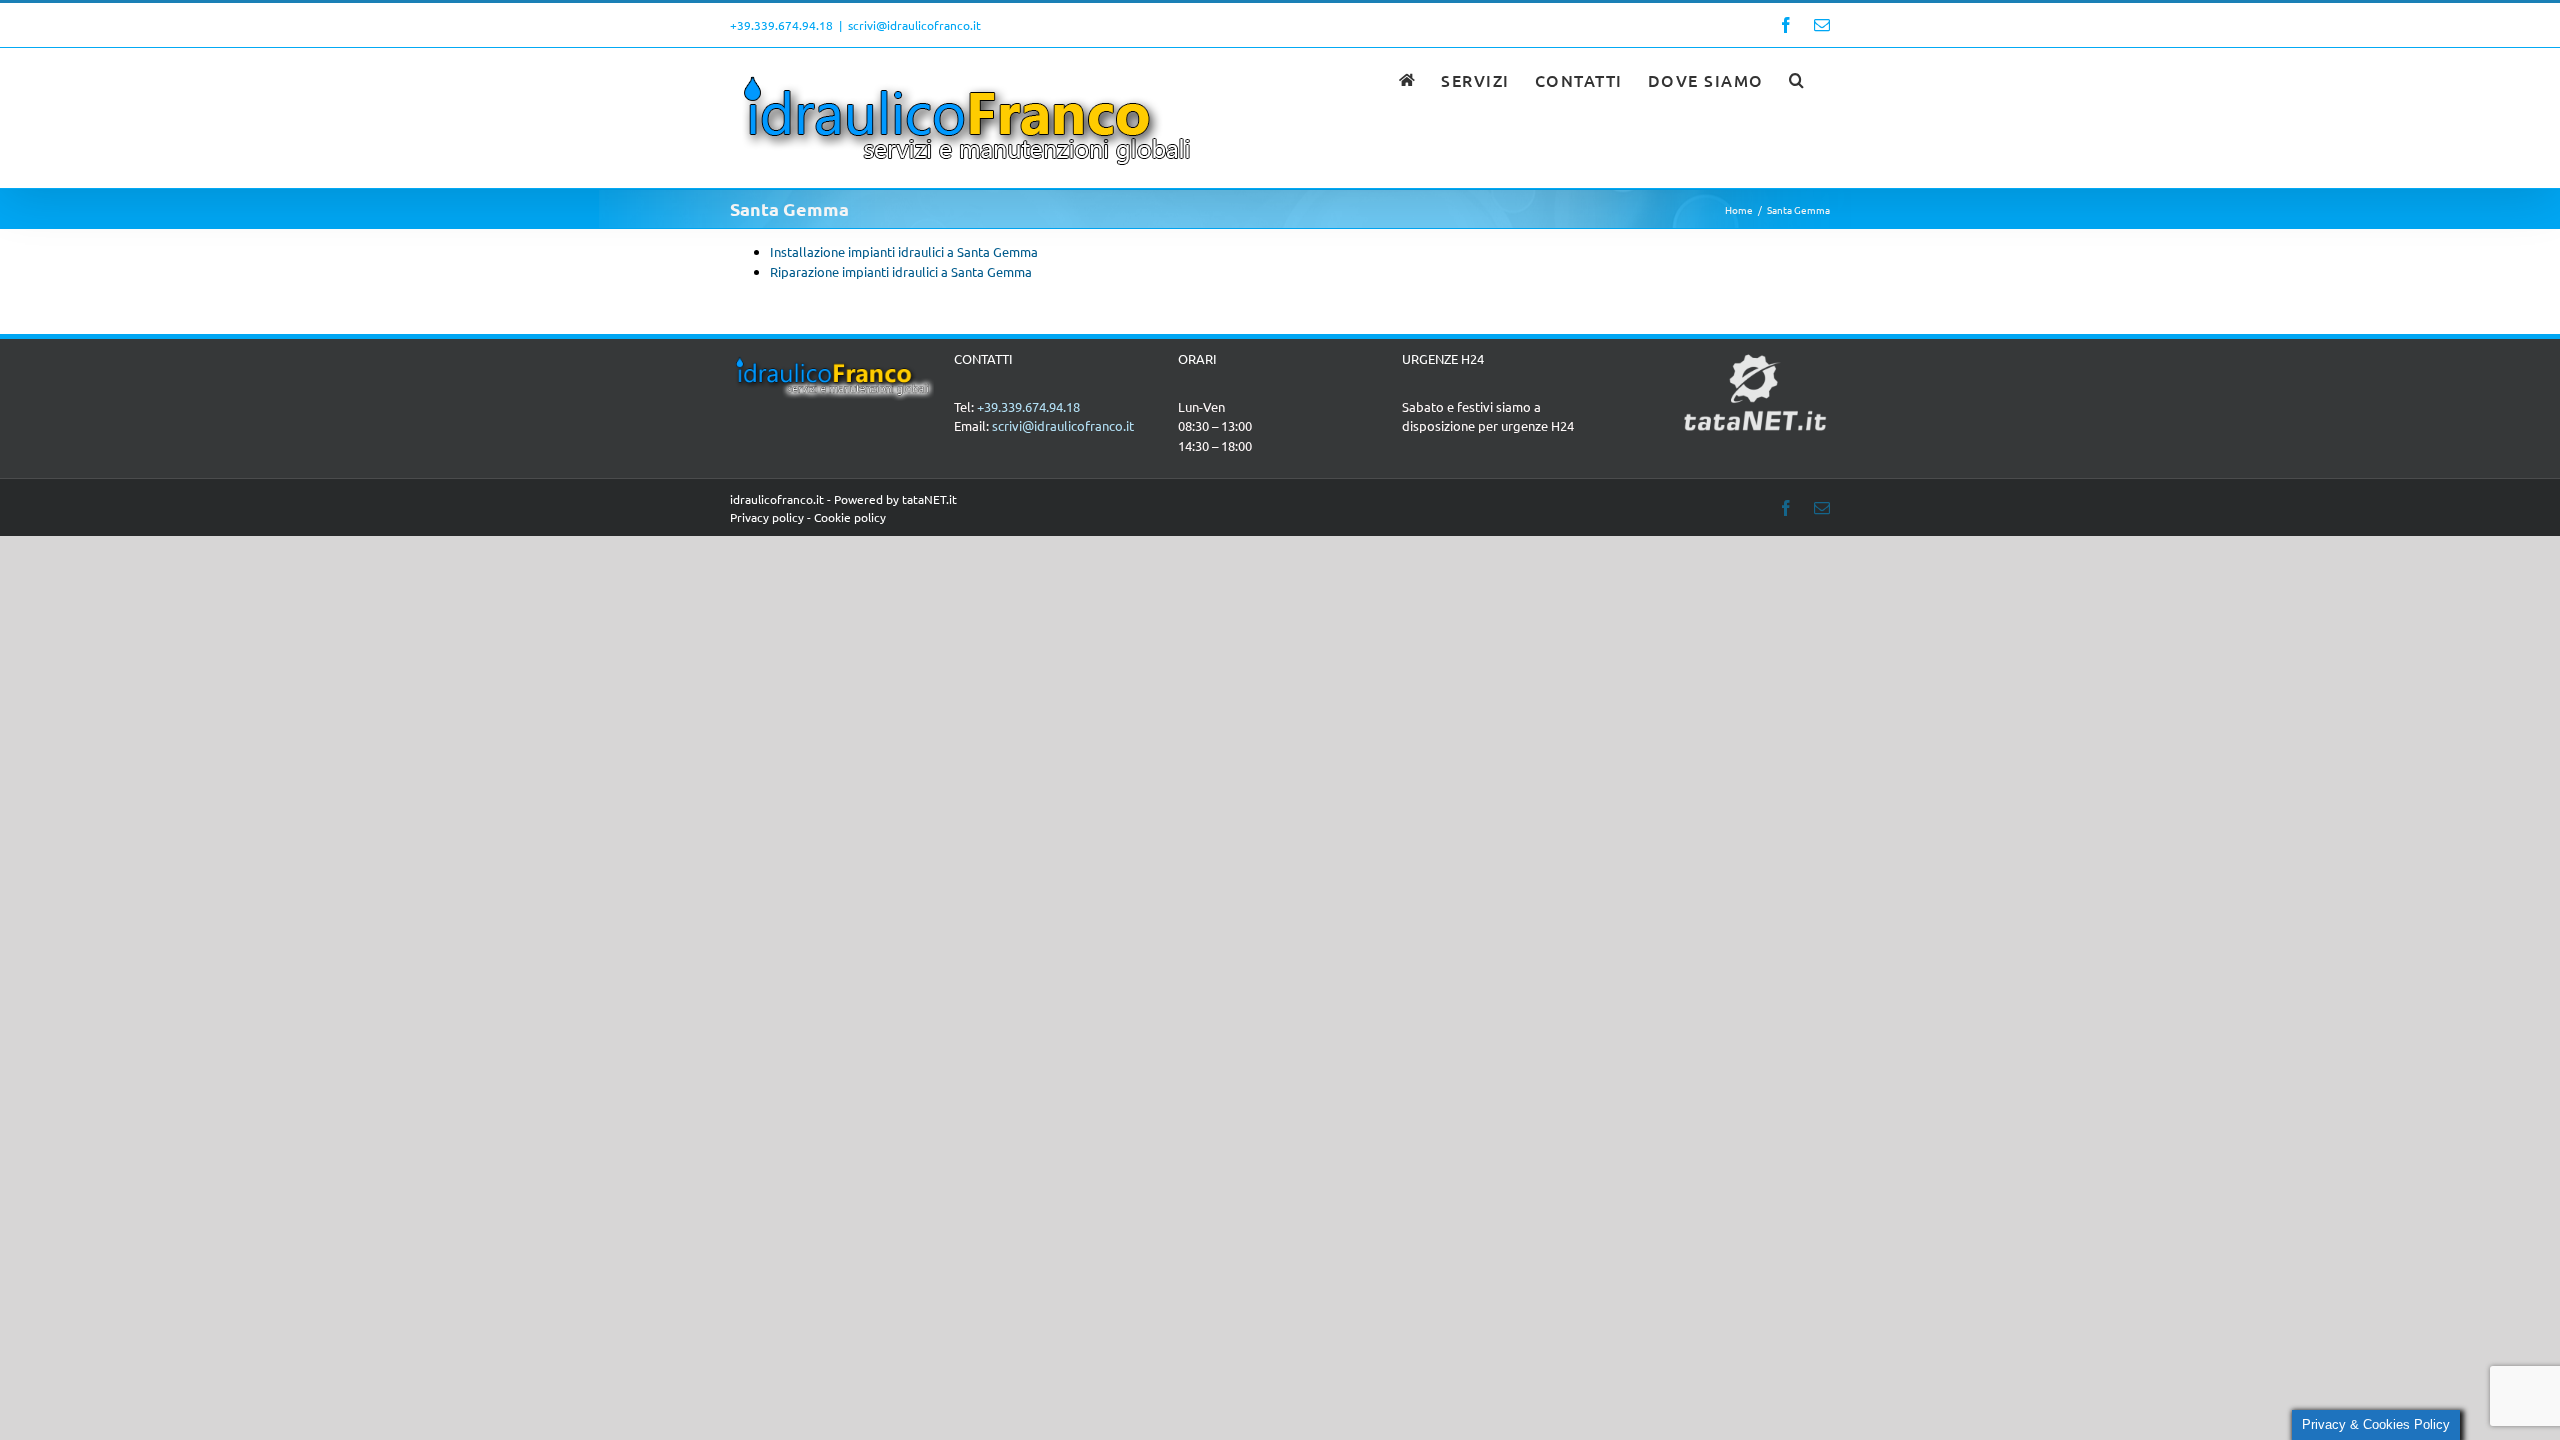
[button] (1797, 78)
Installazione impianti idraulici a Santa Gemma (904, 251)
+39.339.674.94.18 (781, 25)
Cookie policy (850, 517)
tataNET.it (929, 499)
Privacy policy (767, 517)
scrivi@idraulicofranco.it (914, 25)
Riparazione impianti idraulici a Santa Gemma (901, 271)
